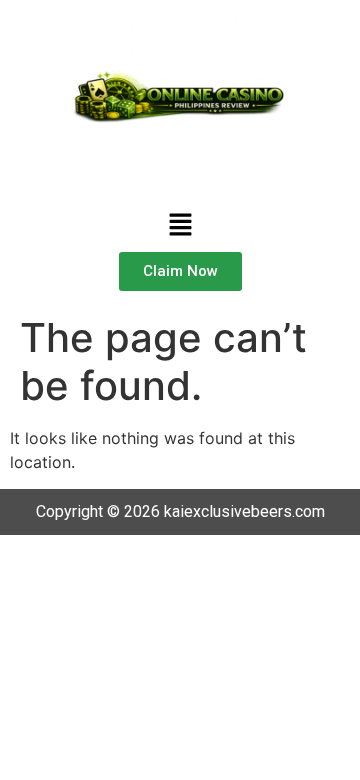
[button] (180, 225)
